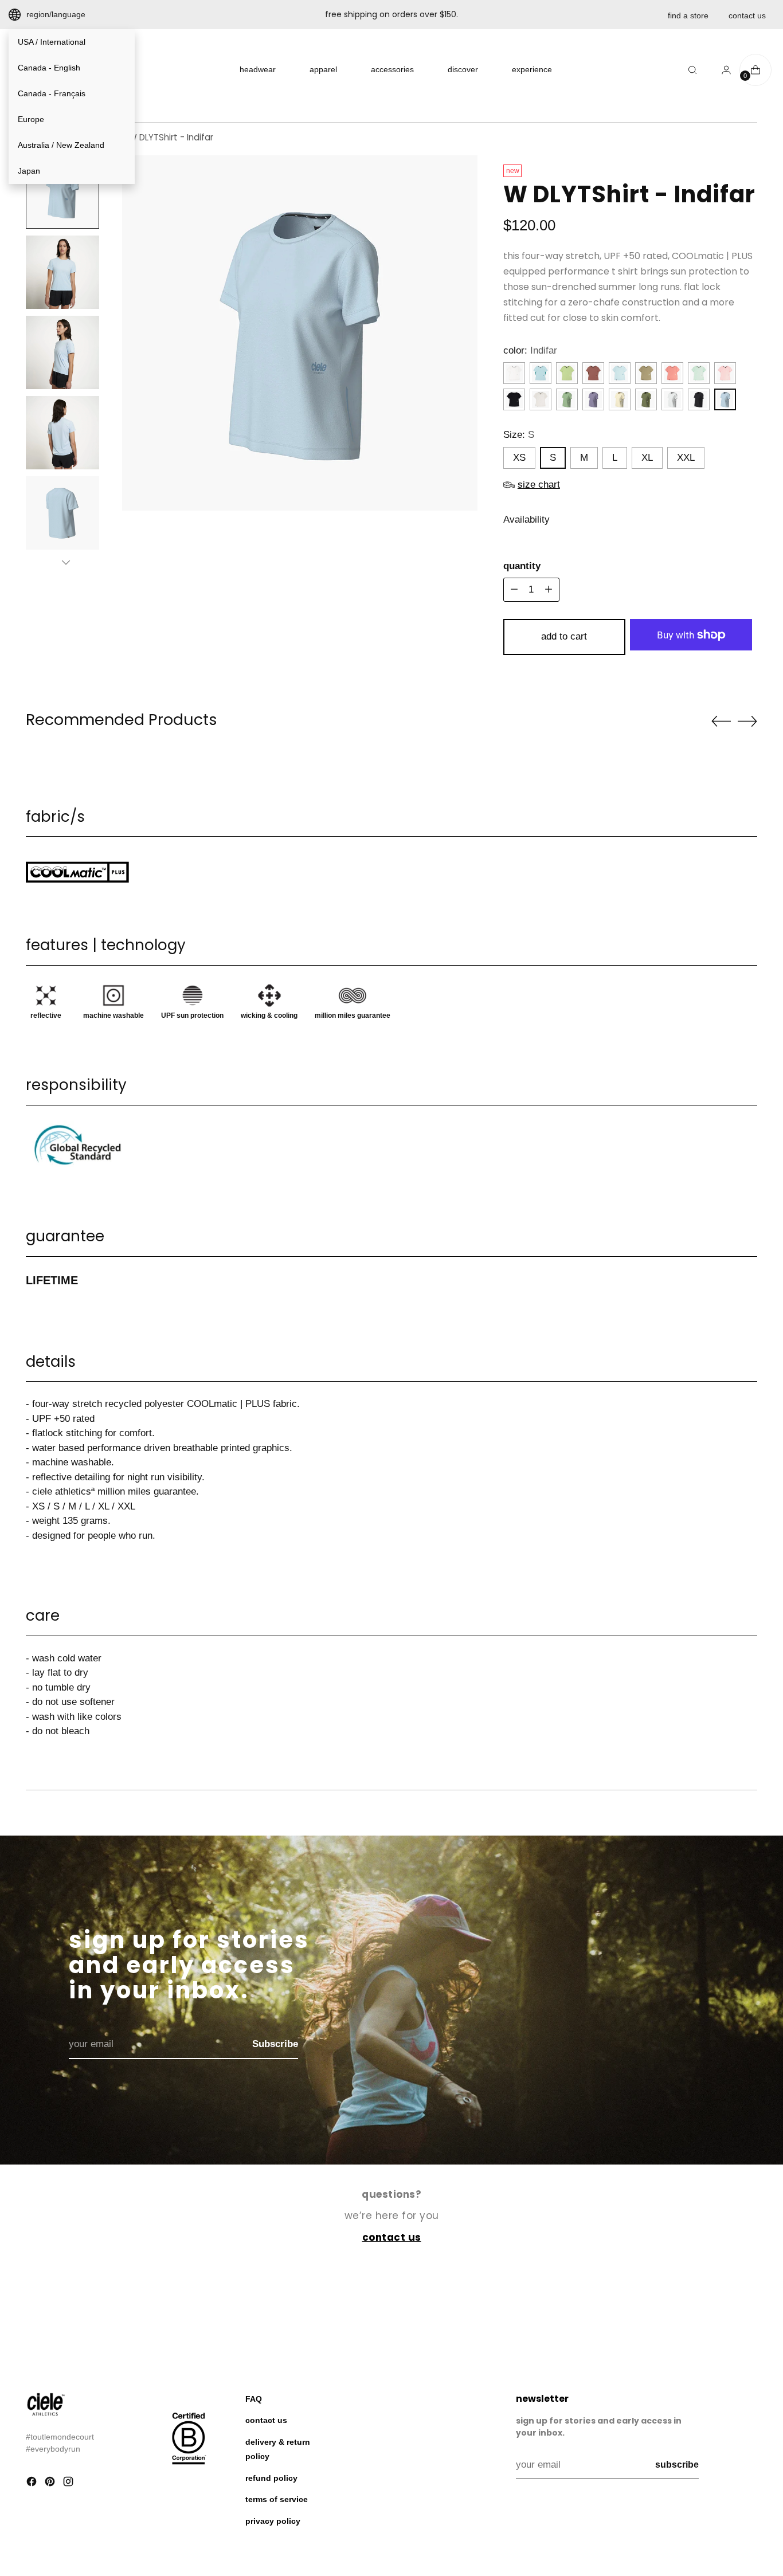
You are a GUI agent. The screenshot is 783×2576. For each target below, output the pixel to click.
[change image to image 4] (62, 433)
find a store (688, 15)
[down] (66, 562)
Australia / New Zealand (61, 145)
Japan (29, 171)
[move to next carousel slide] (747, 721)
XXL (686, 458)
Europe (31, 119)
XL (647, 458)
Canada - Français (52, 93)
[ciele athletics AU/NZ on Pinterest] (51, 2484)
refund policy (271, 2478)
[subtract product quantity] (549, 590)
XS (519, 458)
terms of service (277, 2499)
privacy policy (273, 2521)
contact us (747, 15)
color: (530, 350)
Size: (519, 435)
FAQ (254, 2399)
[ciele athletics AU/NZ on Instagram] (69, 2484)
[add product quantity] (514, 590)
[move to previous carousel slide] (721, 722)
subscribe (677, 2465)
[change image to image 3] (62, 352)
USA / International (52, 42)
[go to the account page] (722, 70)
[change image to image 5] (62, 513)
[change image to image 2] (62, 272)
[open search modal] (692, 70)
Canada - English (49, 68)
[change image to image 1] (62, 192)
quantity (522, 566)
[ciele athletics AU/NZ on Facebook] (33, 2484)
